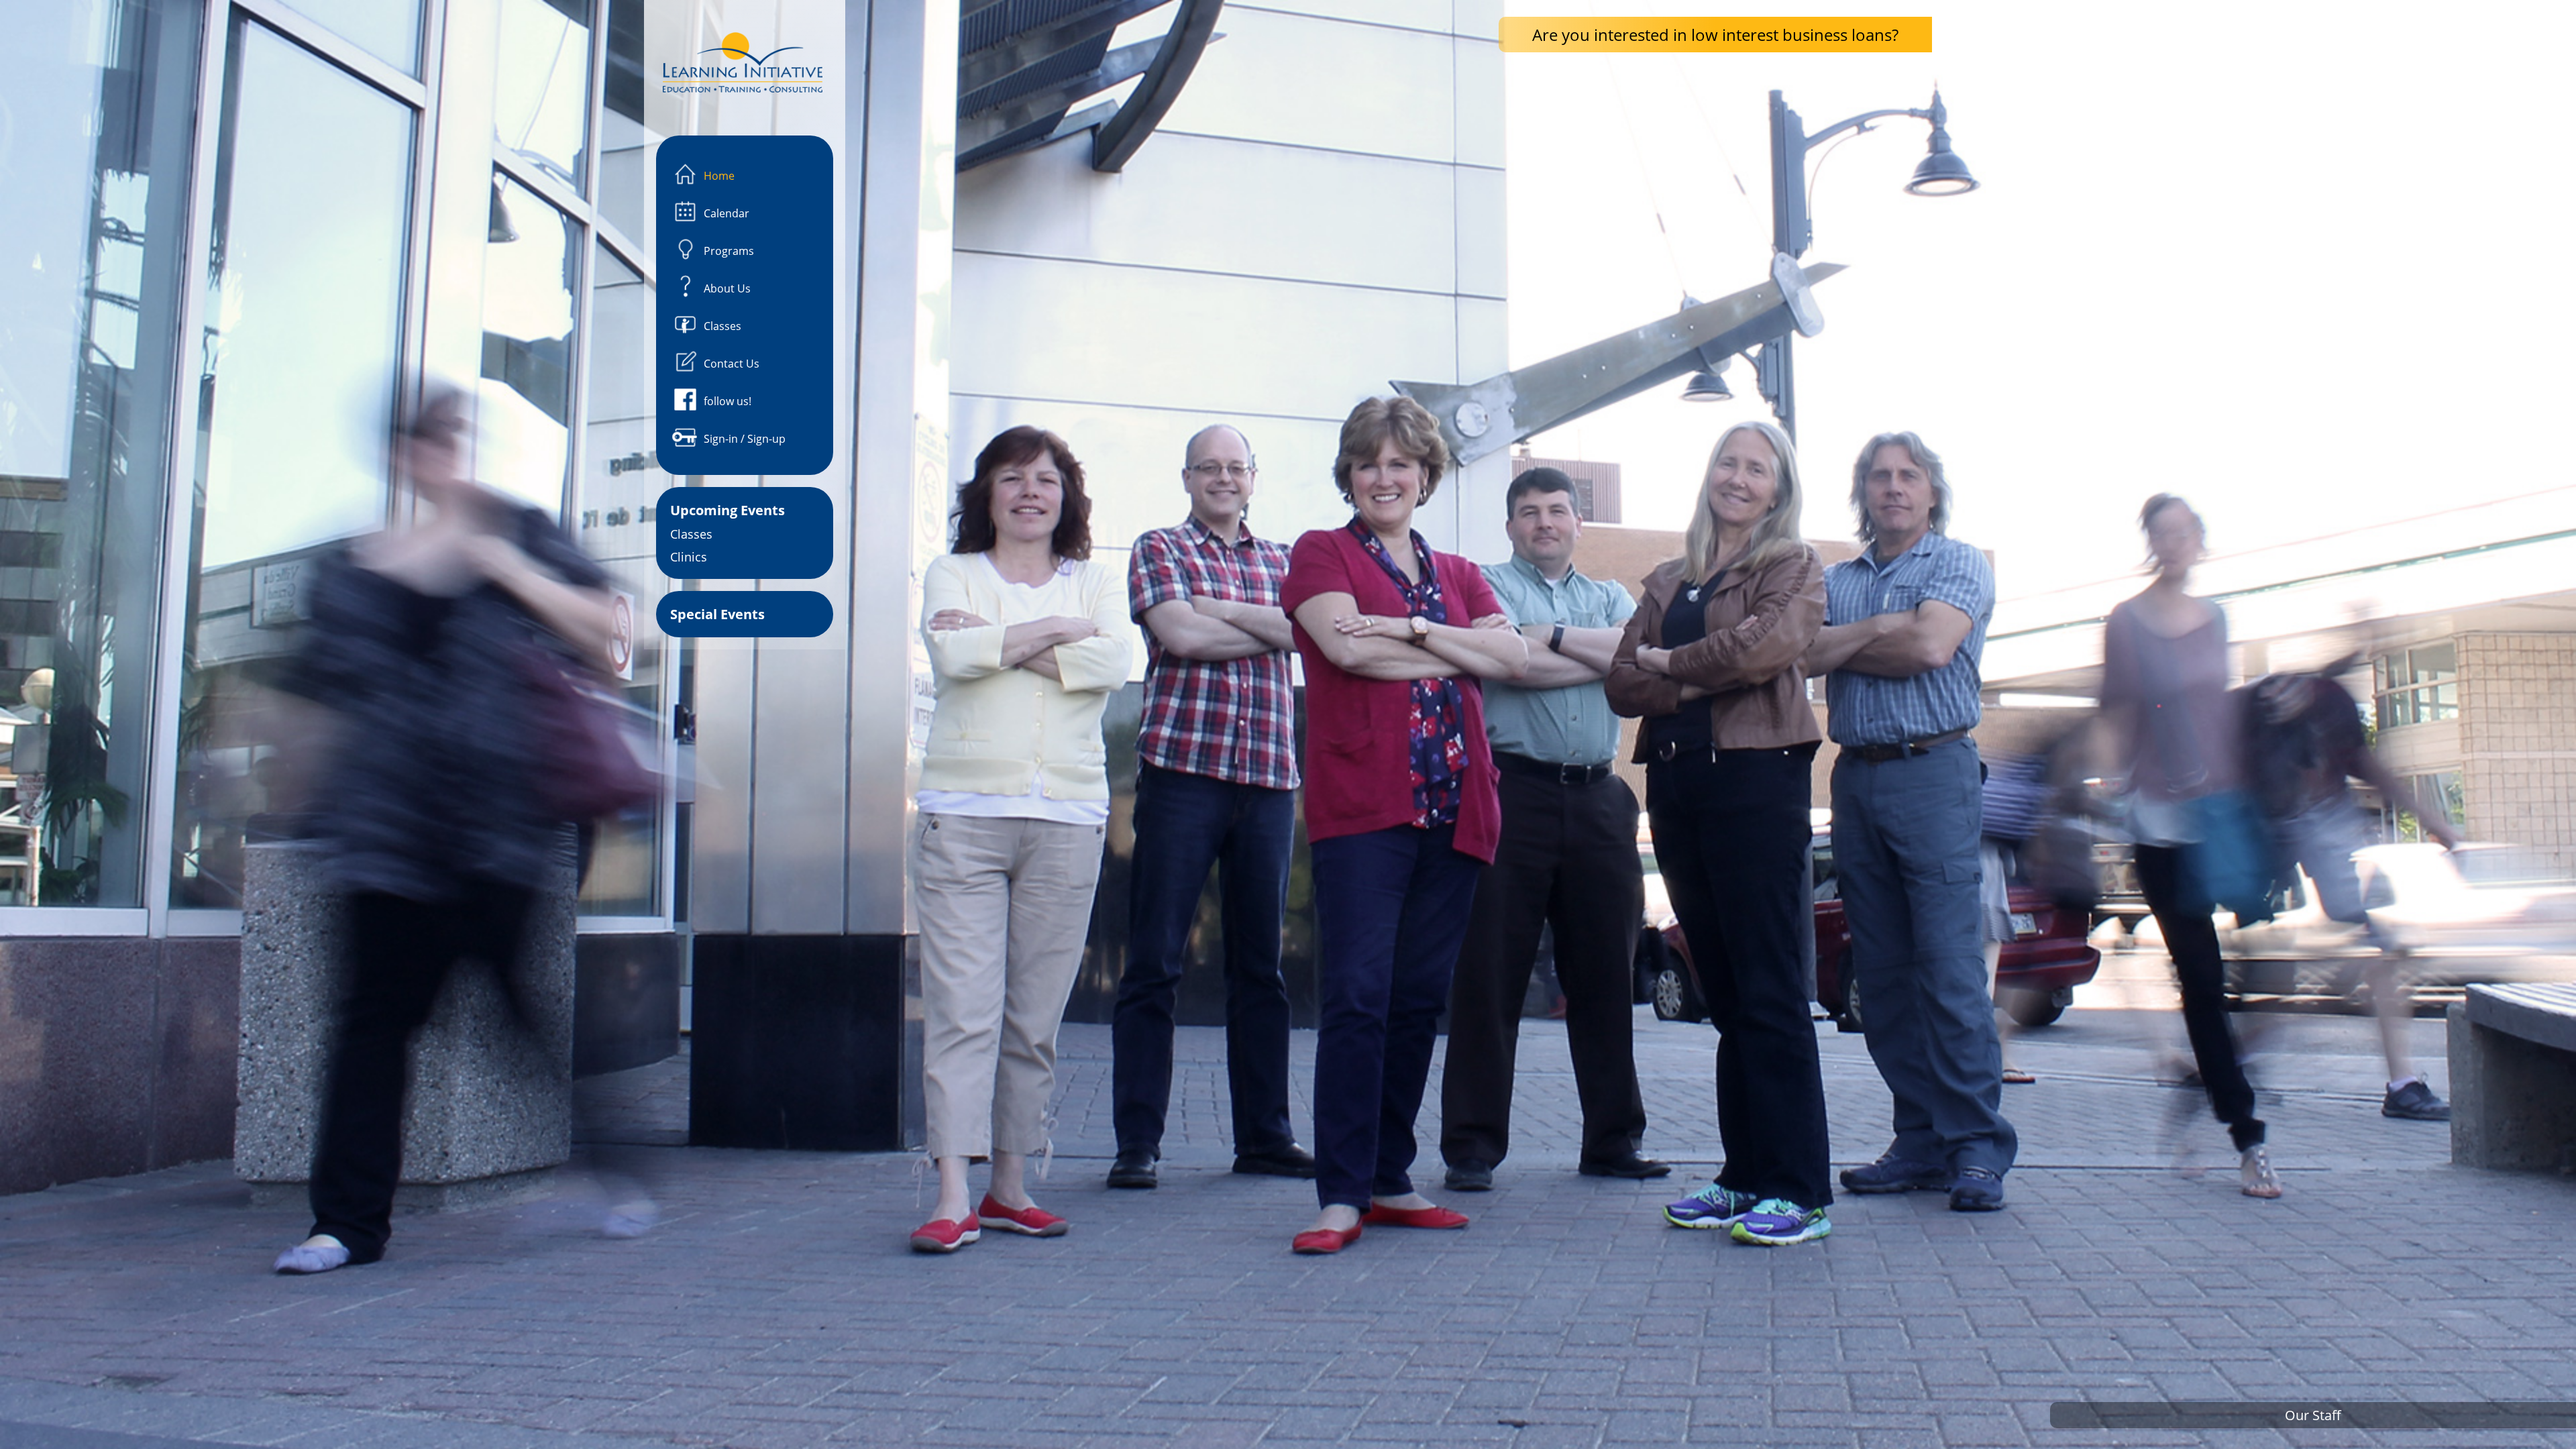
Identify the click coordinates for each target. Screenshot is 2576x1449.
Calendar (727, 213)
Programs (729, 251)
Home (719, 176)
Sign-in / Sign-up (745, 439)
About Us (727, 288)
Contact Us (732, 364)
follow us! (728, 401)
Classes (722, 326)
